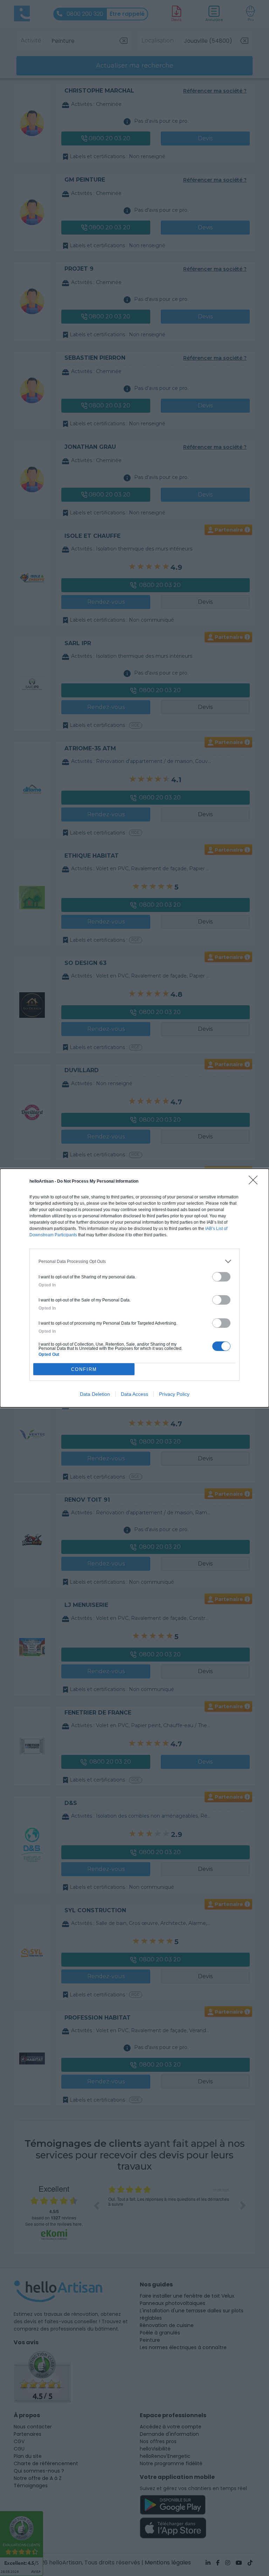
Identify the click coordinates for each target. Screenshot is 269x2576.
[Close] (255, 1182)
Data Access (134, 1394)
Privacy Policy (174, 1394)
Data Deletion (95, 1394)
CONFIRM (84, 1369)
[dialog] (134, 1288)
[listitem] (134, 1261)
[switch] (221, 1277)
